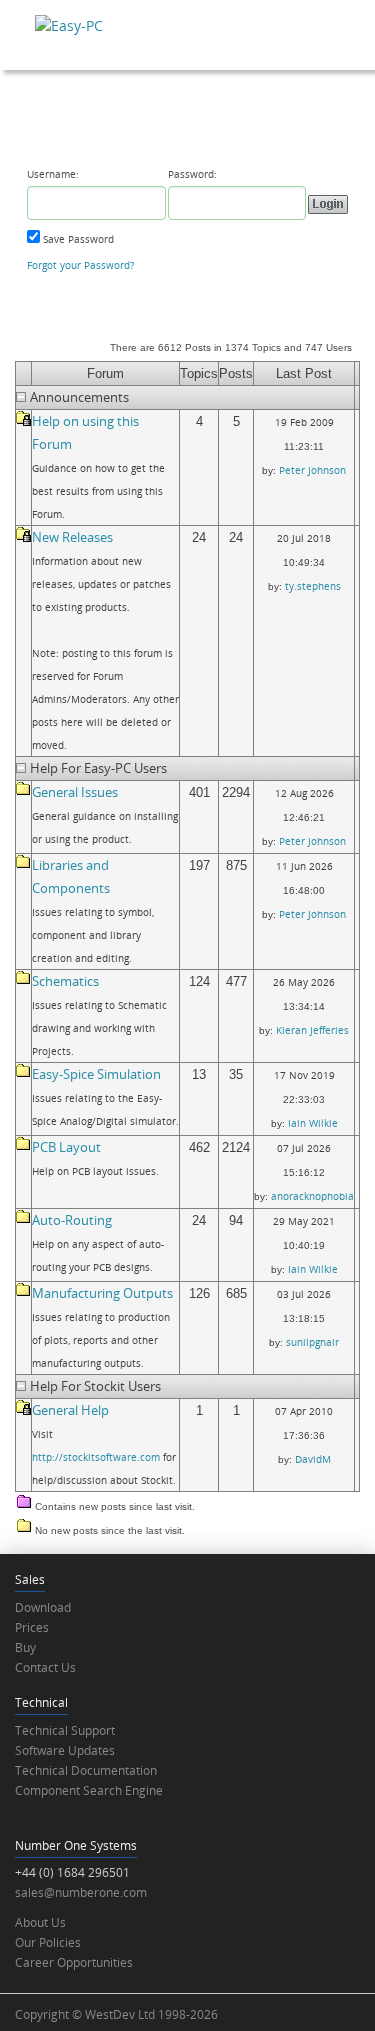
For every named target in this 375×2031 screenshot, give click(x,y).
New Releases (72, 537)
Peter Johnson (312, 470)
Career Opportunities (74, 1962)
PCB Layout (66, 1147)
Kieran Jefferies (312, 1030)
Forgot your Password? (80, 265)
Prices (32, 1627)
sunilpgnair (312, 1342)
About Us (40, 1922)
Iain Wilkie (313, 1123)
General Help (70, 1410)
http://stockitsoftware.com (96, 1457)
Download (43, 1607)
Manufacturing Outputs (102, 1293)
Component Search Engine (89, 1790)
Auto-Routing (72, 1220)
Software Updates (65, 1750)
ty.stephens (313, 586)
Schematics (65, 981)
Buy (25, 1647)
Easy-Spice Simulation (96, 1074)
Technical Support (65, 1730)
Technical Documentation (86, 1770)
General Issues (75, 792)
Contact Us (45, 1667)
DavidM (313, 1459)
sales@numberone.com (81, 1892)
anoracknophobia (312, 1196)
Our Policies (48, 1942)
